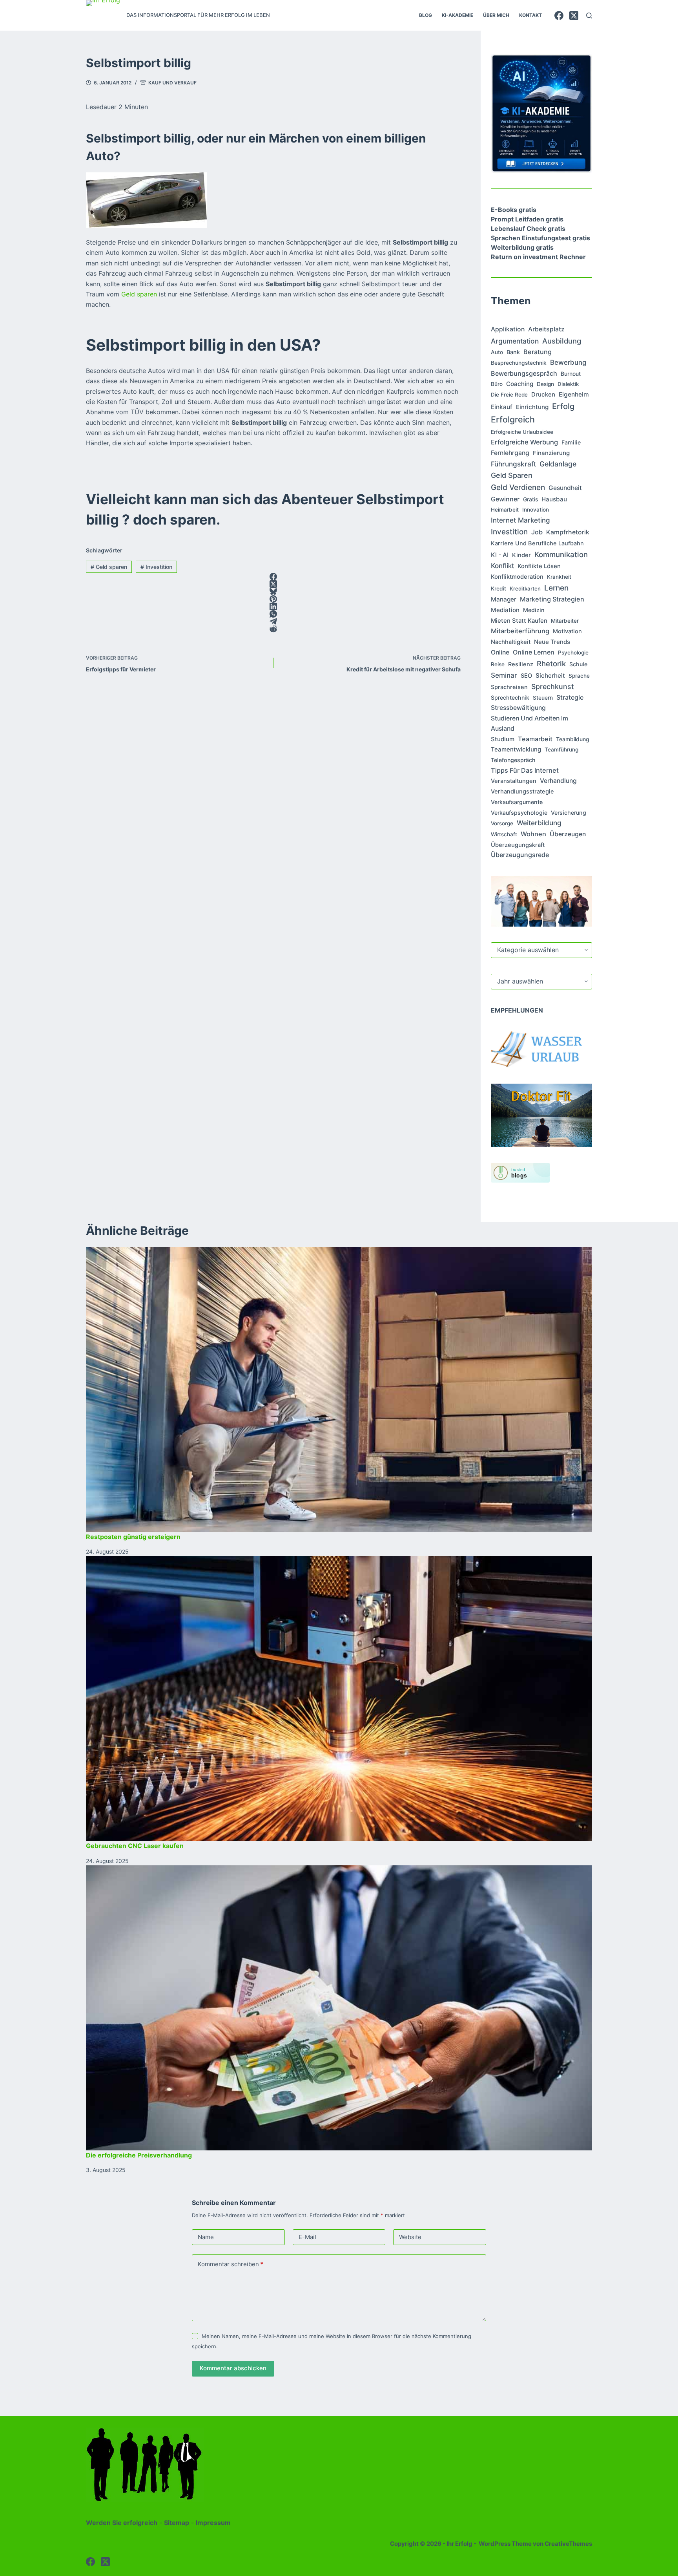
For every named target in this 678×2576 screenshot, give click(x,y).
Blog (426, 15)
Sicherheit (550, 676)
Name (206, 2237)
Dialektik (568, 384)
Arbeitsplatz (546, 329)
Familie (571, 442)
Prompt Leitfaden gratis (527, 219)
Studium (503, 739)
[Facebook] (559, 16)
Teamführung (561, 750)
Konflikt (502, 566)
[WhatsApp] (273, 614)
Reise (498, 664)
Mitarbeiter (565, 621)
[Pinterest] (273, 599)
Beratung (538, 352)
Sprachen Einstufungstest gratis (540, 238)
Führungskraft (513, 464)
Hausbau (554, 499)
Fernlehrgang (510, 453)
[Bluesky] (273, 591)
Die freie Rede (509, 395)
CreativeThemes (568, 2544)
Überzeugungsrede (520, 855)
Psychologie (573, 653)
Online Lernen (534, 652)
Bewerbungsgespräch (524, 373)
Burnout (571, 374)
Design (545, 384)
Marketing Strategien (552, 599)
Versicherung (569, 813)
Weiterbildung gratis (522, 247)
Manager (504, 599)
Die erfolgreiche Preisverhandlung (139, 2155)
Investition (156, 567)
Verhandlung (558, 781)
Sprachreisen (509, 687)
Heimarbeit (505, 510)
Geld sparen (139, 294)
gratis (530, 499)
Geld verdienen (518, 487)
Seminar (504, 675)
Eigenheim (574, 394)
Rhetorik (551, 664)
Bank (513, 352)
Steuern (543, 698)
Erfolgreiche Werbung (524, 442)
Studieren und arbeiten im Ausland (529, 723)
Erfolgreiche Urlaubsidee (522, 432)
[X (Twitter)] (574, 16)
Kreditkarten (525, 589)
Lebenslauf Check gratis (528, 229)
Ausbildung (562, 341)
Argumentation (515, 341)
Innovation (536, 510)
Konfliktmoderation (517, 577)
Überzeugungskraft (518, 845)
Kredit (498, 589)
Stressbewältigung (518, 708)
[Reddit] (273, 629)
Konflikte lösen (539, 566)
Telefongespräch (513, 760)
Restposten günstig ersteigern (133, 1537)
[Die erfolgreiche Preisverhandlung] (339, 2008)
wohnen (533, 834)
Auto (497, 352)
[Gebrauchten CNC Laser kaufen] (339, 1698)
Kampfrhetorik (568, 532)
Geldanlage (558, 464)
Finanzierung (551, 453)
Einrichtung (532, 407)
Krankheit (559, 577)
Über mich (496, 15)
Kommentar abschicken (233, 2368)
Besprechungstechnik (519, 363)
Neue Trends (552, 642)
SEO (526, 676)
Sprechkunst (553, 687)
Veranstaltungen (514, 781)
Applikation (508, 329)
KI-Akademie (457, 15)
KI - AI (500, 555)
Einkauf (502, 407)
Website (410, 2237)
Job (537, 532)
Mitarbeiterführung (520, 631)
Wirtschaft (504, 834)
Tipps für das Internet (525, 770)
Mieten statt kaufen (519, 621)
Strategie (570, 697)
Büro (497, 384)
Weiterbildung (539, 823)
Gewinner (505, 499)
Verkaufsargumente (517, 802)
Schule (578, 664)
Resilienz (521, 664)
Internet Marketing (520, 520)
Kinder (521, 555)
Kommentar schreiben (231, 2264)
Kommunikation (561, 554)
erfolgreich (513, 419)
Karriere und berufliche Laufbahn (537, 543)
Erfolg (563, 406)
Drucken (543, 394)
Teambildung (573, 739)
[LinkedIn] (273, 606)
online (500, 652)
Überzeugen (568, 834)
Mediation (505, 610)
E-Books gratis (514, 210)
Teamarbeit (535, 739)
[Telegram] (273, 621)
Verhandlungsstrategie (522, 792)
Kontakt (530, 15)
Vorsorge (502, 823)
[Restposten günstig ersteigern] (339, 1389)
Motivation (567, 631)
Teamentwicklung (516, 749)
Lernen (556, 588)
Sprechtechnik (510, 697)
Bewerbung (568, 362)
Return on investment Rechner (538, 257)
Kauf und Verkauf (172, 83)
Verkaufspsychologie (519, 813)
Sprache (579, 676)
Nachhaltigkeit (511, 642)
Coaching (520, 384)
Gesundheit (565, 488)
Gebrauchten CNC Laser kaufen (135, 1846)
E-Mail (307, 2237)
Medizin (534, 610)
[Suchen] (589, 16)
